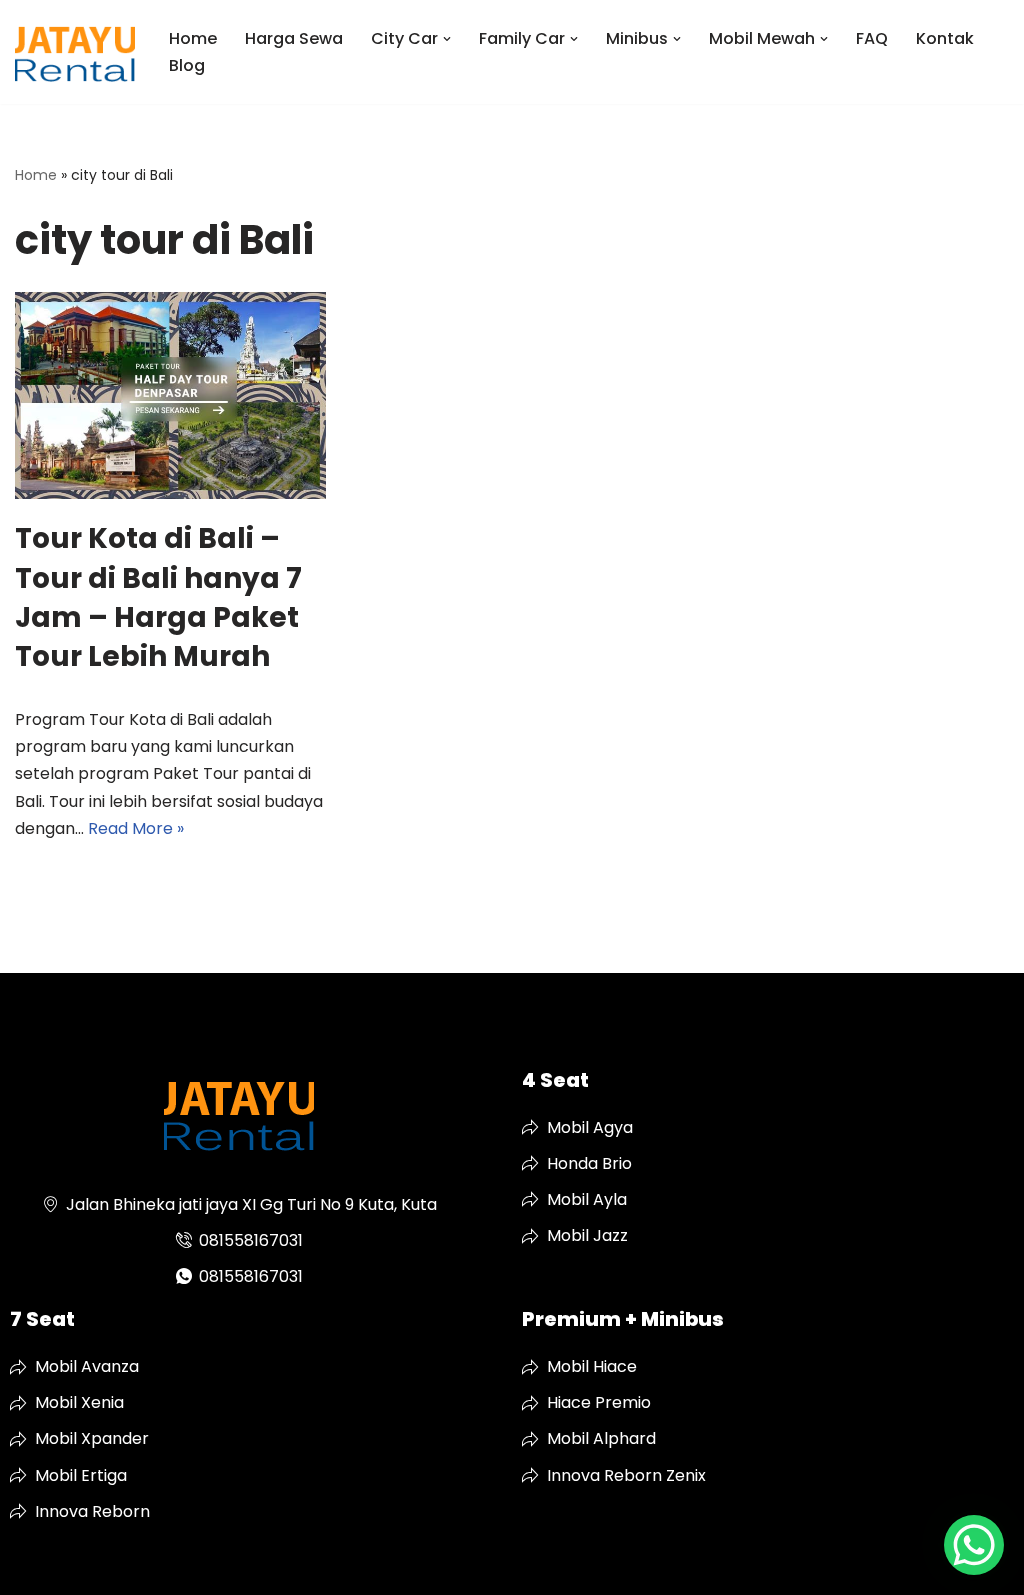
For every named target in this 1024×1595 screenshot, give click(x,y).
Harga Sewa (294, 38)
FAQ (872, 38)
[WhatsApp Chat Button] (974, 1545)
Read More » (136, 828)
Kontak (945, 38)
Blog (187, 65)
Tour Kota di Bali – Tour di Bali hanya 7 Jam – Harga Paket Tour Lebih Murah (158, 597)
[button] (447, 39)
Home (193, 38)
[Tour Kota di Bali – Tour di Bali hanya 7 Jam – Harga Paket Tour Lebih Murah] (170, 396)
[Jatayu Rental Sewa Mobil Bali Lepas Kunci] (75, 52)
